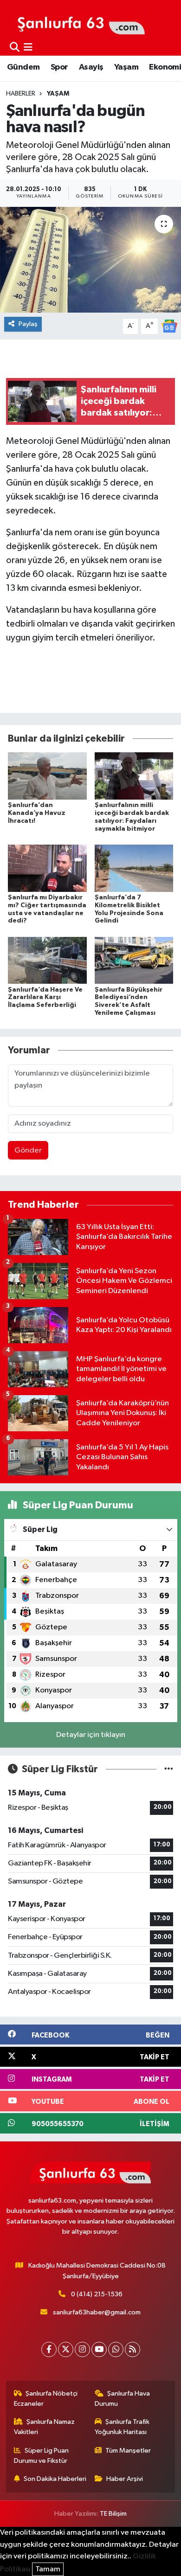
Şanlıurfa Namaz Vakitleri (45, 2427)
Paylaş (28, 324)
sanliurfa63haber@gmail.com (97, 2312)
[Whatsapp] (116, 2349)
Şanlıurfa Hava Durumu (123, 2399)
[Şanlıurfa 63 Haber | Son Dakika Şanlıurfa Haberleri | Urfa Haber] (76, 22)
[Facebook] (49, 2349)
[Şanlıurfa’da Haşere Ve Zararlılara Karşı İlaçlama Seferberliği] (47, 960)
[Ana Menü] (28, 48)
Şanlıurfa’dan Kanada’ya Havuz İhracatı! (37, 813)
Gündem (23, 67)
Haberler (21, 94)
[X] (66, 2349)
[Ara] (15, 48)
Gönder (28, 1150)
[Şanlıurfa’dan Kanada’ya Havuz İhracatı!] (47, 776)
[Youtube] (99, 2349)
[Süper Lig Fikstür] (169, 1769)
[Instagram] (82, 2349)
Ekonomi (165, 67)
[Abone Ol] (169, 326)
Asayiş (91, 67)
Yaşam (126, 67)
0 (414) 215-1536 (97, 2294)
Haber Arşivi (125, 2479)
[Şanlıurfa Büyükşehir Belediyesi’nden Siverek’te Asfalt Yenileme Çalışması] (134, 960)
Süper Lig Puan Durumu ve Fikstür (42, 2456)
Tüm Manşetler (128, 2451)
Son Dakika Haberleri (55, 2479)
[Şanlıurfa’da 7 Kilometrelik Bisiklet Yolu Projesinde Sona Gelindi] (134, 868)
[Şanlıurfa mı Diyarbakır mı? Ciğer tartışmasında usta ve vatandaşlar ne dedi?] (47, 868)
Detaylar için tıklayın (91, 1735)
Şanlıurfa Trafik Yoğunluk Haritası (122, 2427)
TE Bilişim (113, 2514)
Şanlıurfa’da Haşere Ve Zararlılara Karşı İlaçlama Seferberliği (45, 998)
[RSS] (133, 2349)
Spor (59, 67)
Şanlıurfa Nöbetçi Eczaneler (46, 2399)
